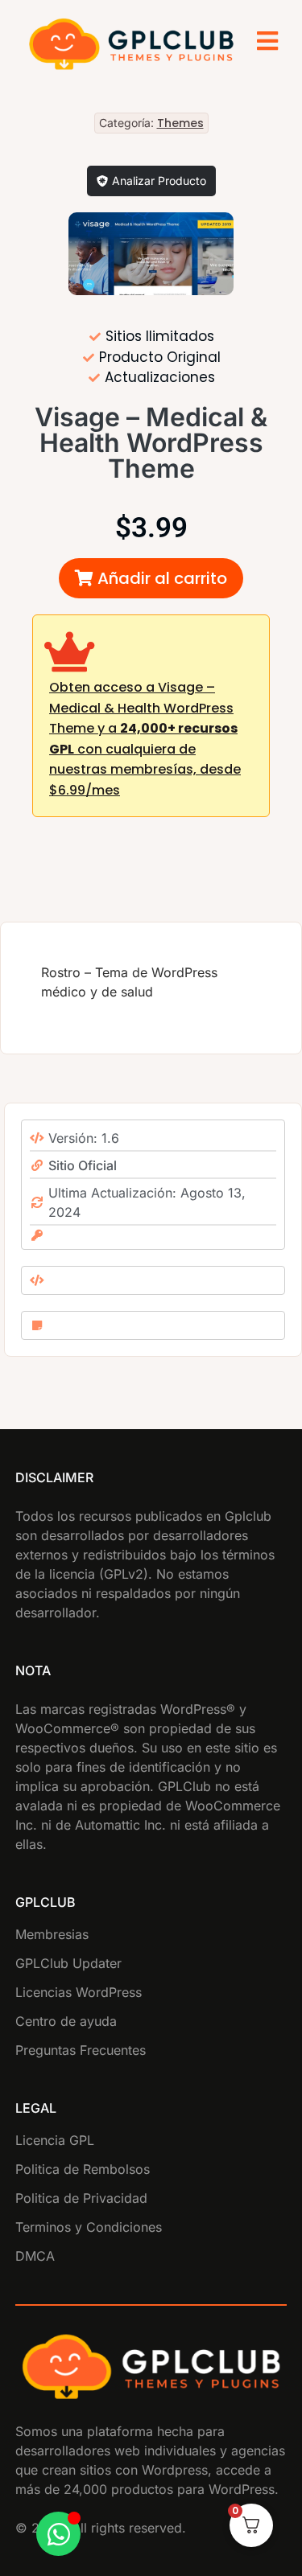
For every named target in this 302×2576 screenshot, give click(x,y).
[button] (151, 578)
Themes (180, 123)
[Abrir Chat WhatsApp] (58, 2534)
